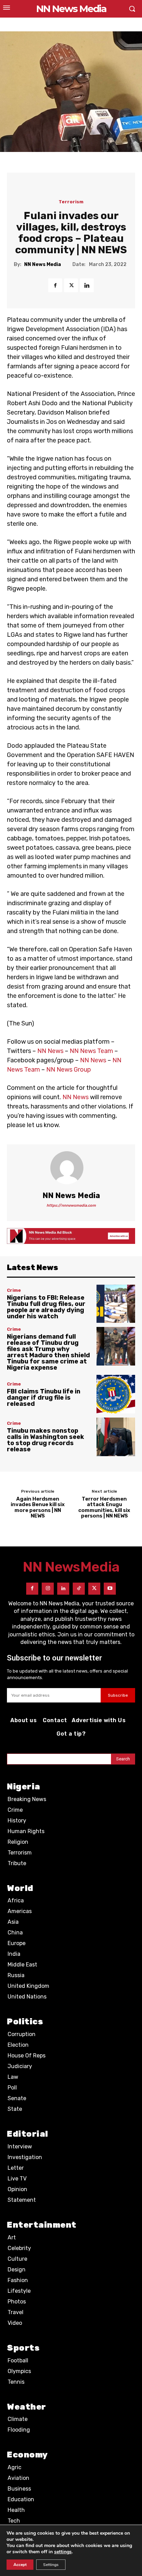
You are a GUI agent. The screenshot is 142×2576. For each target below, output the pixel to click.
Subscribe (118, 1695)
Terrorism (71, 202)
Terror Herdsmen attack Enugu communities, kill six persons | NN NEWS (104, 1507)
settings (63, 2552)
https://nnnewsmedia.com (71, 1205)
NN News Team (91, 1051)
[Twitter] (71, 285)
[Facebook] (55, 285)
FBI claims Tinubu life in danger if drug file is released (44, 1398)
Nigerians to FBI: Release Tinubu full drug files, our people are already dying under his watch (46, 1307)
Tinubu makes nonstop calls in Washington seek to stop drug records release (45, 1440)
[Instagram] (48, 1589)
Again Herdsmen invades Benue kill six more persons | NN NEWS (38, 1507)
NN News (50, 1051)
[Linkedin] (87, 285)
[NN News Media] (71, 1168)
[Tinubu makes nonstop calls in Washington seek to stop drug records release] (116, 1437)
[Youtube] (110, 1589)
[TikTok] (79, 1589)
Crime (14, 1290)
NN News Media (43, 265)
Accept (20, 2565)
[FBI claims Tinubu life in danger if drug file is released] (116, 1394)
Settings (51, 2565)
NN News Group (69, 1070)
